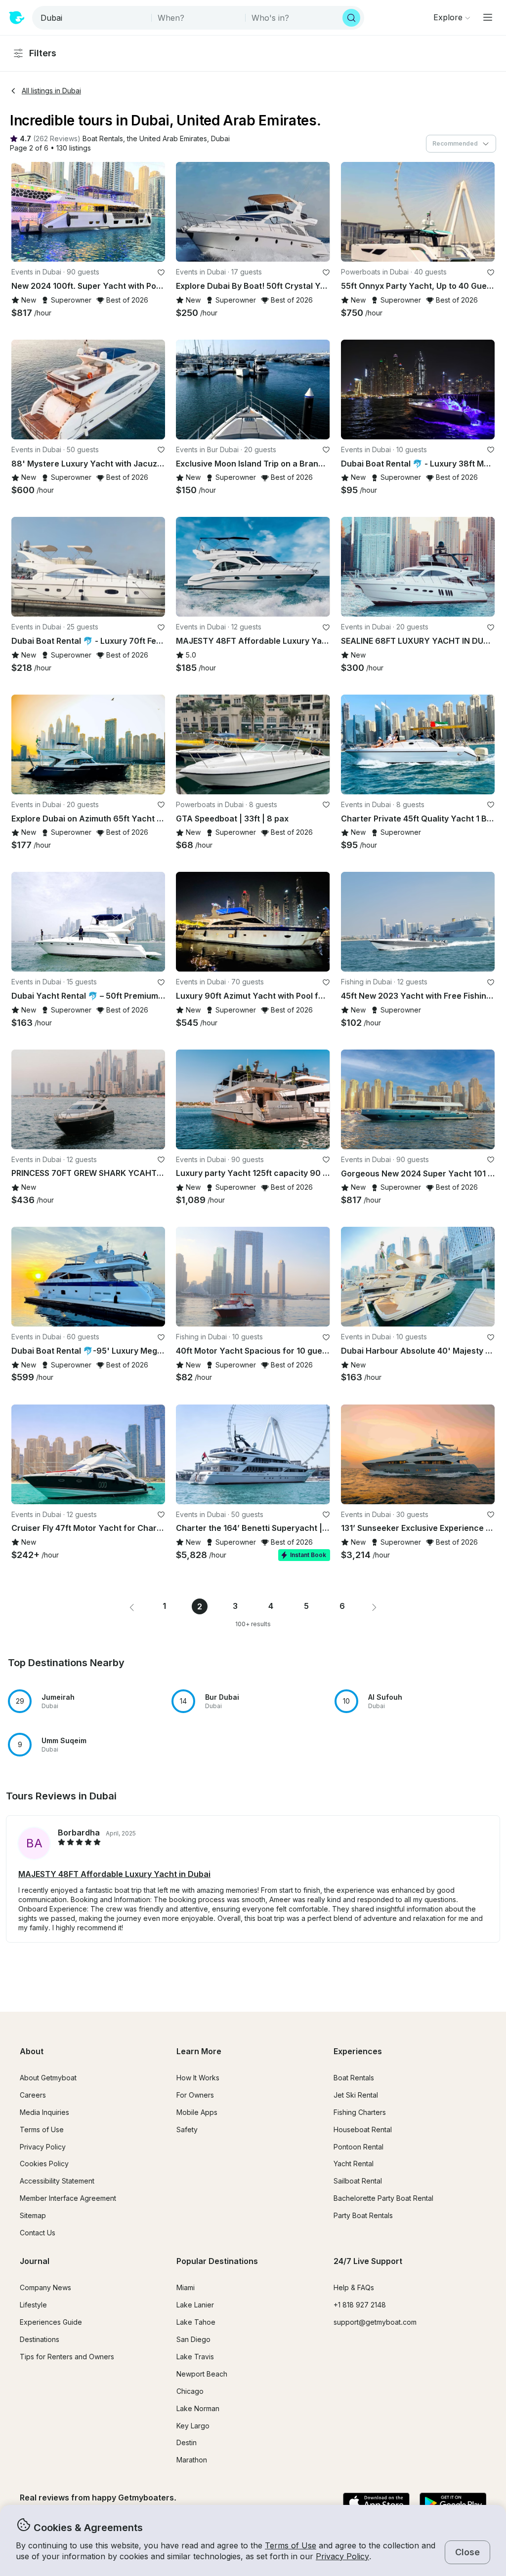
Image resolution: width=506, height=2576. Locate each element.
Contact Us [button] (38, 2233)
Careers (33, 2095)
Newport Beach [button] (202, 2374)
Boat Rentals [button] (354, 2078)
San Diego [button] (193, 2339)
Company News (45, 2287)
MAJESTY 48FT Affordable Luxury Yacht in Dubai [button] (114, 1874)
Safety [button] (187, 2129)
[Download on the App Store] (376, 2503)
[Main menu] (488, 17)
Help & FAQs (354, 2287)
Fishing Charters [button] (360, 2112)
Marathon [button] (192, 2460)
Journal (35, 2261)
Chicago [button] (190, 2391)
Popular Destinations (217, 2261)
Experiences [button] (358, 2051)
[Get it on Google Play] (453, 2503)
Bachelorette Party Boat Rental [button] (383, 2198)
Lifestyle (33, 2305)
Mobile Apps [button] (197, 2112)
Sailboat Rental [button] (358, 2181)
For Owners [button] (195, 2095)
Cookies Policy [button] (44, 2164)
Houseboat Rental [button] (363, 2129)
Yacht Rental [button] (354, 2164)
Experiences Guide (51, 2322)
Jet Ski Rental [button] (356, 2095)
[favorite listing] (161, 273)
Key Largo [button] (193, 2426)
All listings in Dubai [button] (51, 91)
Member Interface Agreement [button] (68, 2198)
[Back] (23, 212)
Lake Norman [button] (198, 2408)
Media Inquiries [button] (44, 2112)
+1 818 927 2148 (360, 2305)
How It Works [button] (198, 2078)
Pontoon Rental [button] (358, 2147)
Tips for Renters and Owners (67, 2357)
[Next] (153, 212)
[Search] (351, 18)
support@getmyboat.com (375, 2322)
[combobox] (93, 18)
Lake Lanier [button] (195, 2305)
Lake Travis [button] (195, 2357)
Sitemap (33, 2215)
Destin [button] (187, 2442)
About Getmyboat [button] (48, 2078)
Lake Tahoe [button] (196, 2322)
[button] (103, 139)
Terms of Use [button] (291, 2545)
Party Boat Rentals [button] (363, 2215)
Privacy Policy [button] (342, 2556)
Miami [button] (186, 2287)
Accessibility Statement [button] (57, 2181)
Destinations (40, 2339)
